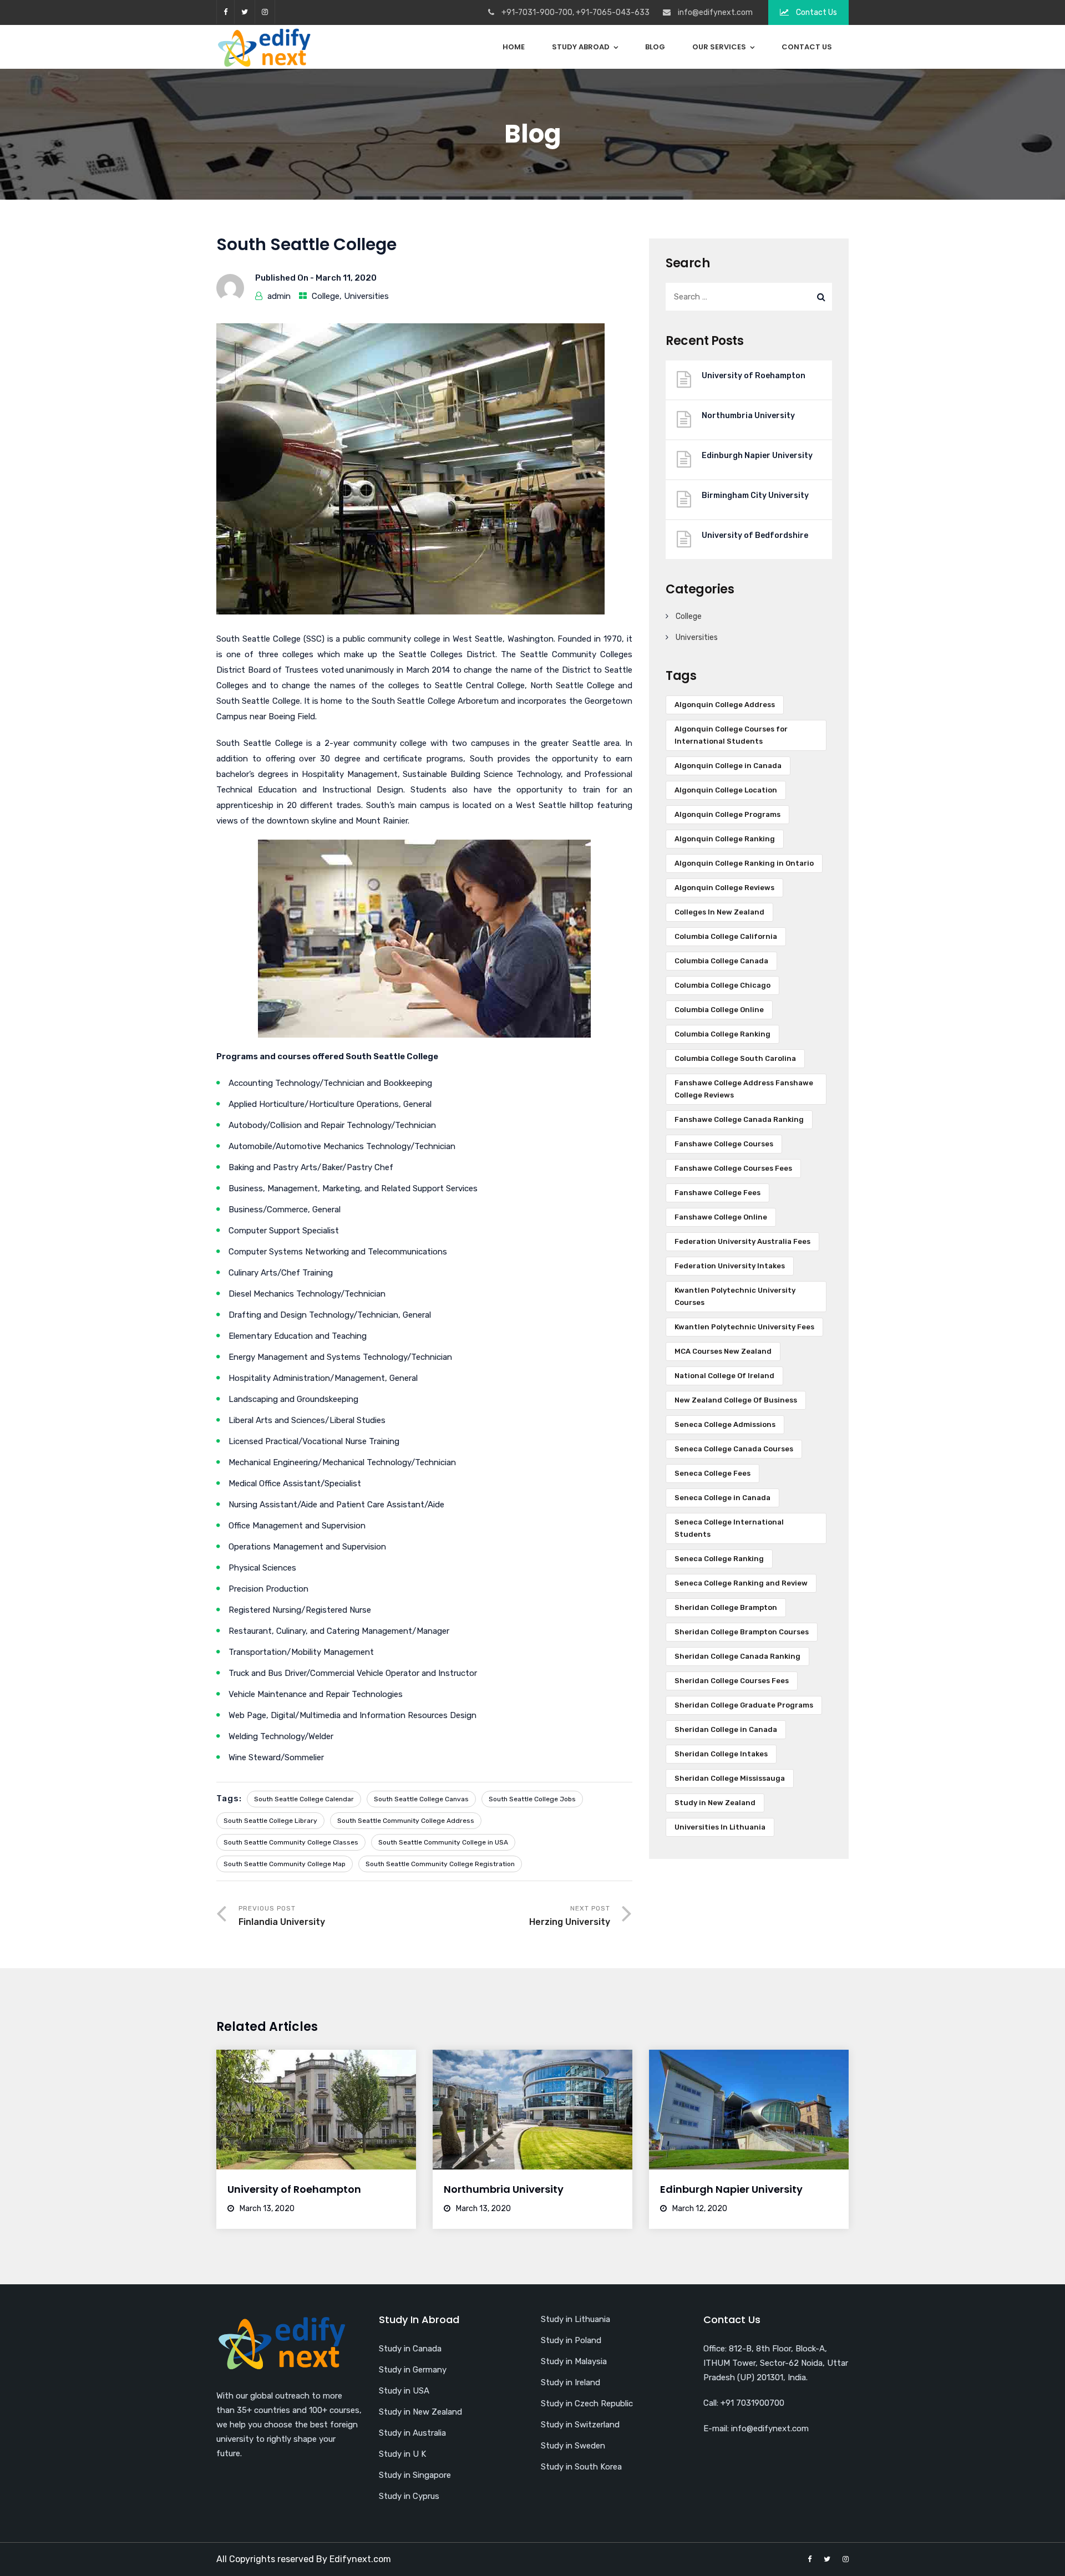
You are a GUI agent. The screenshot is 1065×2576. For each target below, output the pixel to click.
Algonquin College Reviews (724, 888)
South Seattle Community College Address (406, 1821)
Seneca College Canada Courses (734, 1449)
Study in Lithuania (575, 2319)
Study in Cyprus (409, 2496)
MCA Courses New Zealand (723, 1351)
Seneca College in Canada (722, 1498)
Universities (366, 296)
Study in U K (402, 2454)
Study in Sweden (573, 2446)
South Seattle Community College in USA (443, 1842)
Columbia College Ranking (722, 1034)
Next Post (570, 1916)
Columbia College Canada (721, 961)
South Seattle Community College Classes (291, 1842)
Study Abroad (581, 47)
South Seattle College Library (270, 1821)
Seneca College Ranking (719, 1559)
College (326, 296)
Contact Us (816, 12)
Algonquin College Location (726, 790)
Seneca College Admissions (725, 1424)
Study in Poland (571, 2340)
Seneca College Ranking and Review (741, 1583)
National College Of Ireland (724, 1376)
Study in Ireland (570, 2382)
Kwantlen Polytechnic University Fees (744, 1327)
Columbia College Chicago (722, 985)
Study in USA (404, 2391)
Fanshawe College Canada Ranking (739, 1119)
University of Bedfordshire (755, 535)
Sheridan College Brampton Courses (742, 1632)
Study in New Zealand (715, 1803)
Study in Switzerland (580, 2425)
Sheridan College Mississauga (730, 1778)
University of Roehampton (754, 376)
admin (279, 296)
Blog (655, 47)
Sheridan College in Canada (726, 1729)
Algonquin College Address (725, 705)
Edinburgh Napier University (757, 456)
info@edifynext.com (715, 12)
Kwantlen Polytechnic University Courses (735, 1296)
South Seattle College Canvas (421, 1799)
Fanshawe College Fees (717, 1193)
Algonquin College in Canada (728, 766)
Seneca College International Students (729, 1528)
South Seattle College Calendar (304, 1799)
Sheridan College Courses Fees (732, 1681)
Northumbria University (748, 416)
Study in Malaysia (574, 2361)
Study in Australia (412, 2433)
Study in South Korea (581, 2467)
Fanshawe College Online (721, 1217)
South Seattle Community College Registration (440, 1864)
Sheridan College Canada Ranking (737, 1656)
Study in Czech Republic (587, 2404)
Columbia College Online (719, 1010)
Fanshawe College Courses (724, 1144)
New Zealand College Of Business (736, 1400)
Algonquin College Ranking (725, 839)
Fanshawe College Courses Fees (733, 1168)
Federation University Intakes (730, 1266)
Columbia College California (726, 936)
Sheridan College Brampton (726, 1607)
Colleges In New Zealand (719, 912)
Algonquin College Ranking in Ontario (744, 863)
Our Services (719, 47)
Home (514, 47)
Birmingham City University (755, 496)
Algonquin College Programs (727, 814)
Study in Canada (410, 2349)
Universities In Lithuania (720, 1827)
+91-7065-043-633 (613, 12)
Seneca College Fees (712, 1473)
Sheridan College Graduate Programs (744, 1705)
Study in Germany (413, 2370)
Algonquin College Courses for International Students (731, 735)
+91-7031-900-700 (537, 12)
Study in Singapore (415, 2475)
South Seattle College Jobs (532, 1799)
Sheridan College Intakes (721, 1754)
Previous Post (282, 1916)
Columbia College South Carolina (735, 1058)
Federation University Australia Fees (742, 1241)
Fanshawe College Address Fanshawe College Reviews (744, 1089)
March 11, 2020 (346, 278)
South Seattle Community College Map (285, 1864)
